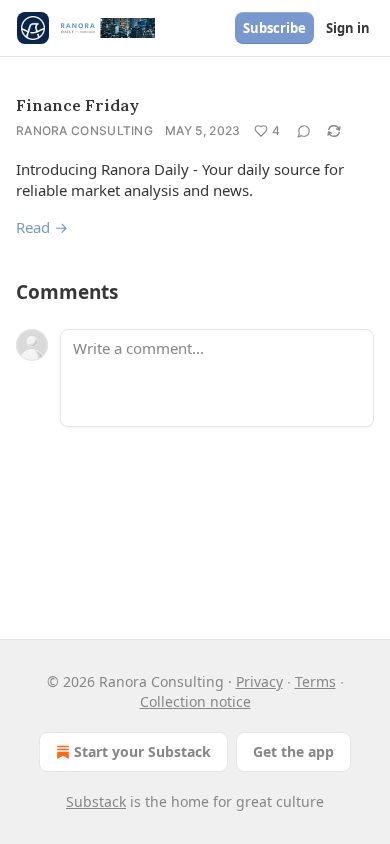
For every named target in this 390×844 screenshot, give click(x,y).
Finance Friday (77, 105)
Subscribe (274, 28)
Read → (42, 227)
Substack (96, 801)
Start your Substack (142, 751)
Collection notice (195, 701)
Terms (315, 681)
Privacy (259, 681)
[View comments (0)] (304, 131)
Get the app (293, 751)
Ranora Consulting (84, 130)
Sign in (348, 28)
